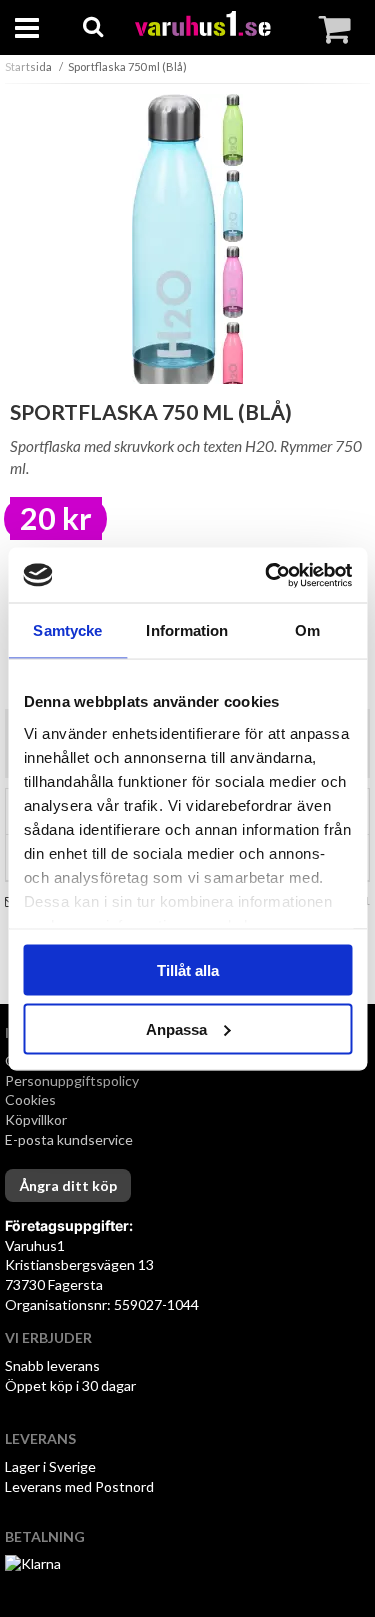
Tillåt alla (188, 970)
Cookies (30, 1099)
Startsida (28, 66)
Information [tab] (187, 630)
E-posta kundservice (70, 1139)
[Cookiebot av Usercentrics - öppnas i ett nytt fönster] (267, 575)
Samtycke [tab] (67, 630)
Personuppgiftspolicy (72, 1080)
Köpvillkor (36, 1119)
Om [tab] (307, 630)
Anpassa (176, 1028)
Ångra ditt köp (68, 1185)
